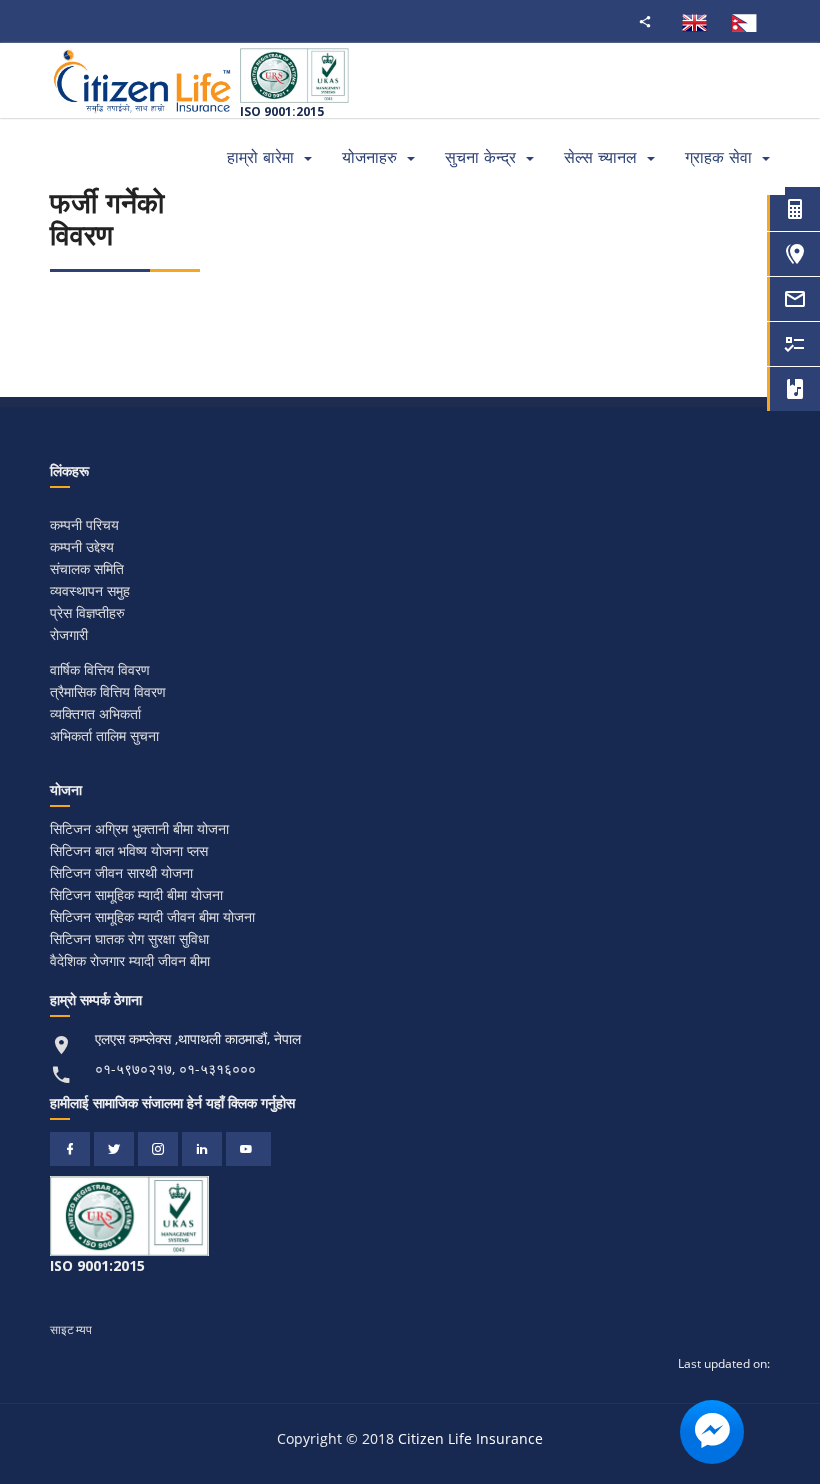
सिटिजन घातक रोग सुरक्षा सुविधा (129, 938)
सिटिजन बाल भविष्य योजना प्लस (129, 850)
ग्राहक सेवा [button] (718, 157)
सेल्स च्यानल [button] (600, 157)
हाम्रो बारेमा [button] (260, 157)
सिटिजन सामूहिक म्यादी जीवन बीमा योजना (152, 916)
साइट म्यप (71, 1329)
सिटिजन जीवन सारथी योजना (121, 872)
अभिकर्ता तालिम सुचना (104, 735)
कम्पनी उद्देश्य (82, 546)
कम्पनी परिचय (84, 524)
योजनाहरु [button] (369, 157)
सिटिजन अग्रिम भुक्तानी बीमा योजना (139, 828)
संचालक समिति (87, 568)
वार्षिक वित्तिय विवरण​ (100, 669)
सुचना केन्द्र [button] (480, 157)
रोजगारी (69, 634)
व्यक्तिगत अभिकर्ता (95, 713)
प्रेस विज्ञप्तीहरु (87, 612)
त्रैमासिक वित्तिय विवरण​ (108, 691)
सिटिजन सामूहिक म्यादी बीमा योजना (136, 894)
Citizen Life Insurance (470, 1438)
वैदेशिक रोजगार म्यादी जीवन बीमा (130, 960)
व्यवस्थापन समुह (90, 590)
